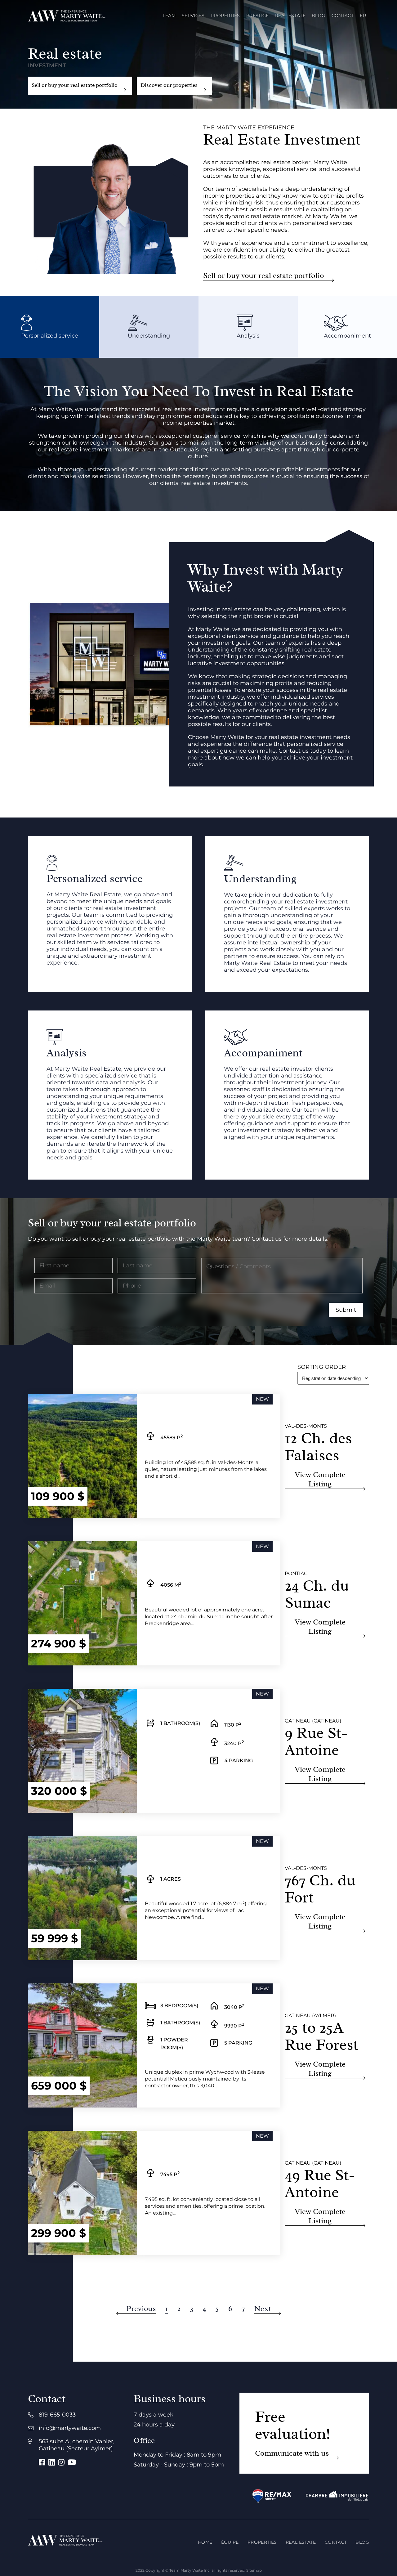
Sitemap (254, 2570)
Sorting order (322, 1367)
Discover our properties (169, 85)
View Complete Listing (320, 1479)
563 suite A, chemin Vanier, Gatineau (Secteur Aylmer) (77, 2445)
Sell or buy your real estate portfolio (264, 276)
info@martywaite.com (70, 2428)
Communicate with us (292, 2453)
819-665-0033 (57, 2415)
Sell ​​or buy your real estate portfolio (75, 85)
